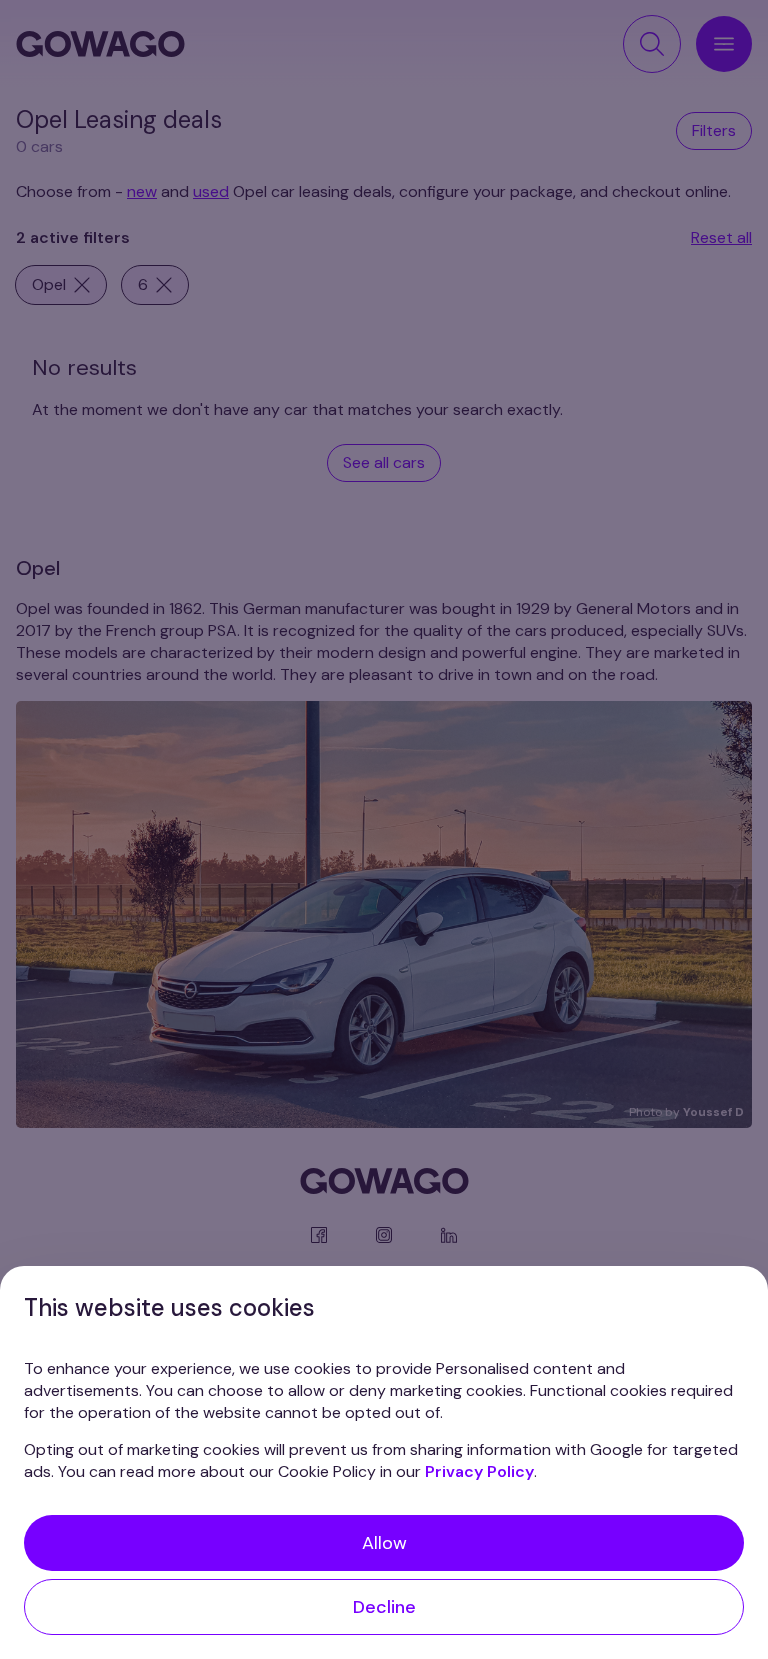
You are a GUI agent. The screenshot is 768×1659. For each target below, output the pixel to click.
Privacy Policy (479, 1471)
